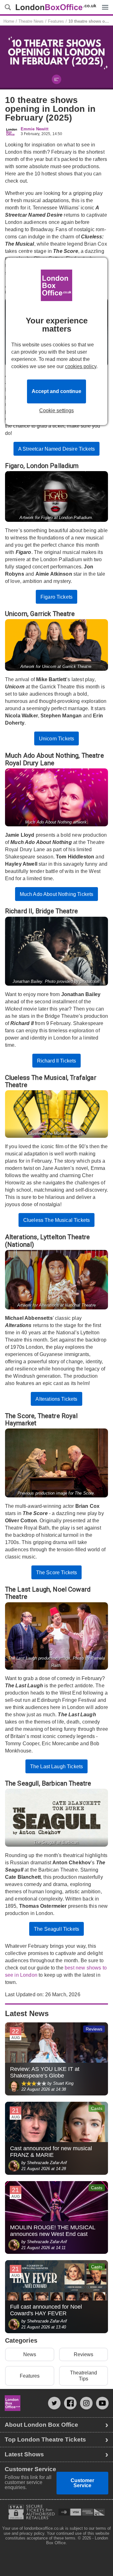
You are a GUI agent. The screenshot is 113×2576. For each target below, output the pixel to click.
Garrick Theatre (52, 614)
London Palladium (53, 466)
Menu (104, 3)
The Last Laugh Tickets (57, 1767)
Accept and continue (56, 391)
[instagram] (86, 2403)
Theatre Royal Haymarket (41, 1419)
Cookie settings (56, 411)
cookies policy (81, 366)
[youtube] (102, 2403)
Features (30, 2376)
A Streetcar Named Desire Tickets (56, 449)
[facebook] (70, 2403)
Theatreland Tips (83, 2376)
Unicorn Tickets (56, 739)
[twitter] (54, 2403)
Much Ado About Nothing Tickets (57, 894)
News (30, 2354)
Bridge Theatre (57, 911)
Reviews (83, 2354)
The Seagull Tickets (56, 1929)
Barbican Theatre (67, 1783)
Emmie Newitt (35, 129)
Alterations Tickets (56, 1399)
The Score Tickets (57, 1573)
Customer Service (82, 2483)
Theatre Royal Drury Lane (54, 759)
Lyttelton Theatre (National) (48, 1241)
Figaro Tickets (56, 597)
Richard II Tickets (57, 1061)
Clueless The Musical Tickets (56, 1220)
